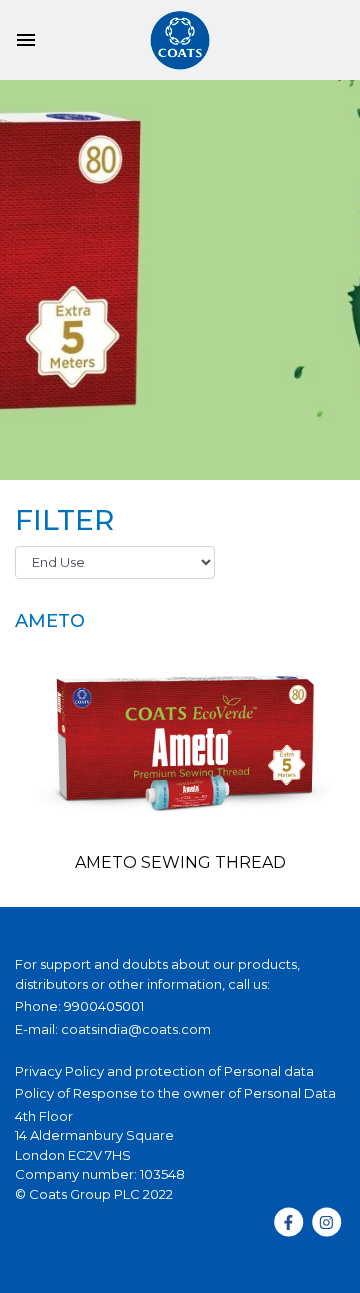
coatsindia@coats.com (136, 1029)
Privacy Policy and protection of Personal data (164, 1071)
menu (26, 40)
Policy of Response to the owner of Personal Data (175, 1093)
